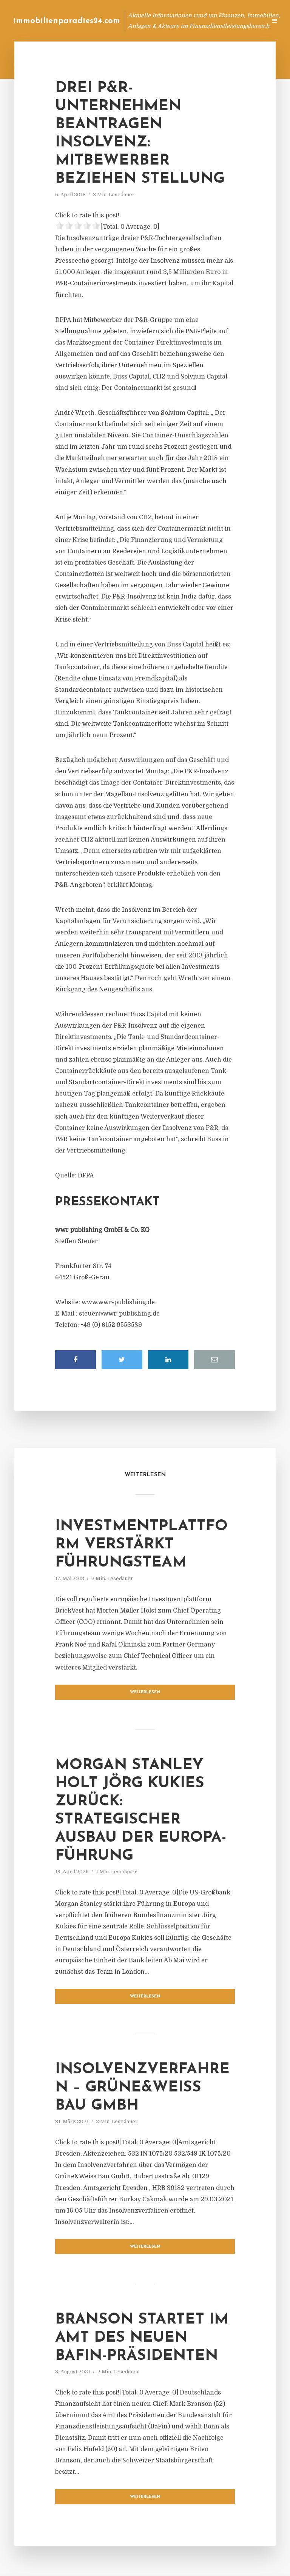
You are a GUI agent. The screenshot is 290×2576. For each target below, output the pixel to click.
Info (141, 21)
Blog (118, 21)
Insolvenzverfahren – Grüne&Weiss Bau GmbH (142, 2088)
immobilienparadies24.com (67, 21)
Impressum (204, 21)
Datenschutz (245, 21)
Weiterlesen (145, 1692)
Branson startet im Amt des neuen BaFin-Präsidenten (142, 2338)
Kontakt (169, 21)
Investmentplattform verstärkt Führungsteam (141, 1545)
